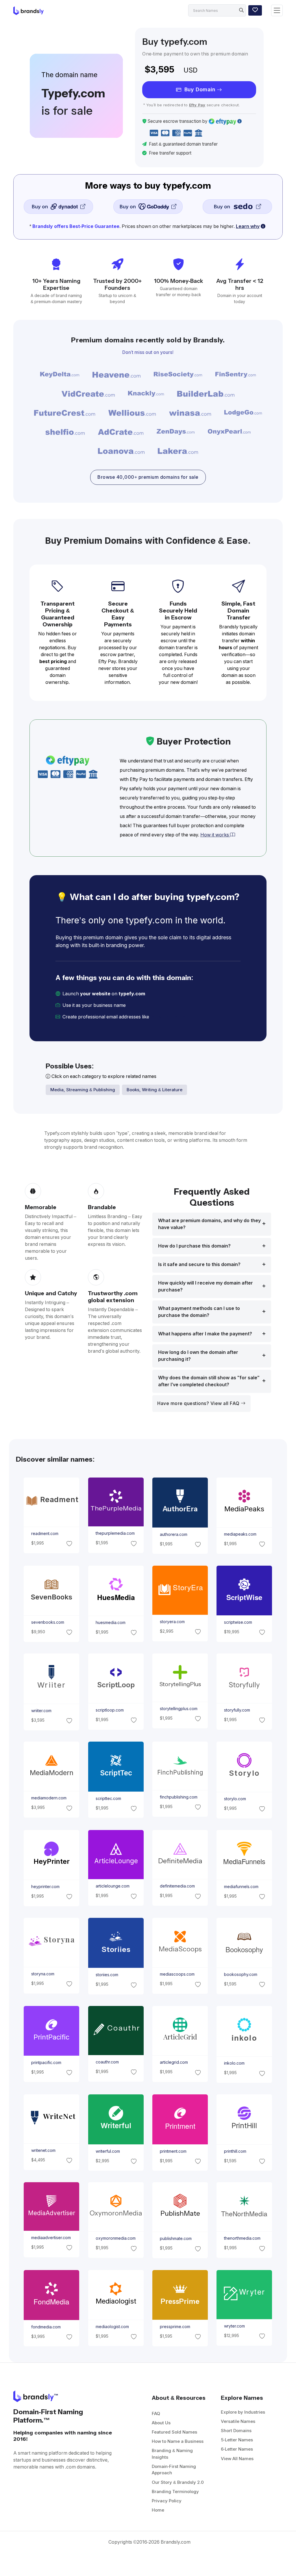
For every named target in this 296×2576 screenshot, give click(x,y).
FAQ (156, 2413)
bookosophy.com (241, 1974)
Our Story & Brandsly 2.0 (178, 2482)
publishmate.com (176, 2239)
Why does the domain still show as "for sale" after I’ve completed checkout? (209, 1381)
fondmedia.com (46, 2327)
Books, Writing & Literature (155, 1090)
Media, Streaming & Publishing (83, 1090)
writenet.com (43, 2150)
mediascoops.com (177, 1974)
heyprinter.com (45, 1887)
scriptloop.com (109, 1710)
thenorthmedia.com (242, 2239)
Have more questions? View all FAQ (199, 1403)
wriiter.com (41, 1711)
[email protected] (170, 1017)
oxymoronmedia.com (115, 2239)
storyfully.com (237, 1710)
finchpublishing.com (179, 1797)
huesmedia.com (110, 1622)
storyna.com (43, 1974)
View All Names (237, 2459)
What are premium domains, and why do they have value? (209, 1224)
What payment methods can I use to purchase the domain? (199, 1312)
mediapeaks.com (240, 1534)
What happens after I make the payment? (205, 1334)
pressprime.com (175, 2327)
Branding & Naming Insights (172, 2454)
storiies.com (107, 1975)
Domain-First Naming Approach (174, 2470)
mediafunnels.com (241, 1887)
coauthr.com (107, 2062)
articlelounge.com (112, 1886)
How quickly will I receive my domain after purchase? (206, 1286)
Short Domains (236, 2431)
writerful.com (108, 2151)
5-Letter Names (237, 2440)
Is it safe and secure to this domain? (199, 1264)
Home (158, 2510)
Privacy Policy (167, 2501)
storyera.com (172, 1622)
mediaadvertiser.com (51, 2238)
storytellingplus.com (179, 1709)
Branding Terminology (175, 2491)
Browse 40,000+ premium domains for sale (148, 477)
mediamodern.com (49, 1798)
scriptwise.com (238, 1622)
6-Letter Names (237, 2449)
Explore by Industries (243, 2412)
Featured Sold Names (174, 2432)
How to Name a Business (178, 2441)
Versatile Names (238, 2421)
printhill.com (235, 2151)
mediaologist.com (112, 2326)
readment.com (45, 1534)
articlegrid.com (174, 2062)
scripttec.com (108, 1799)
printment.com (173, 2151)
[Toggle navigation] (277, 11)
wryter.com (234, 2326)
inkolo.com (234, 2063)
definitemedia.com (177, 1886)
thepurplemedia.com (115, 1533)
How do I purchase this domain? (194, 1246)
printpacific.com (46, 2062)
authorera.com (174, 1534)
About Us (161, 2423)
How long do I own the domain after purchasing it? (198, 1356)
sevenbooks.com (48, 1622)
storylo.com (235, 1799)
